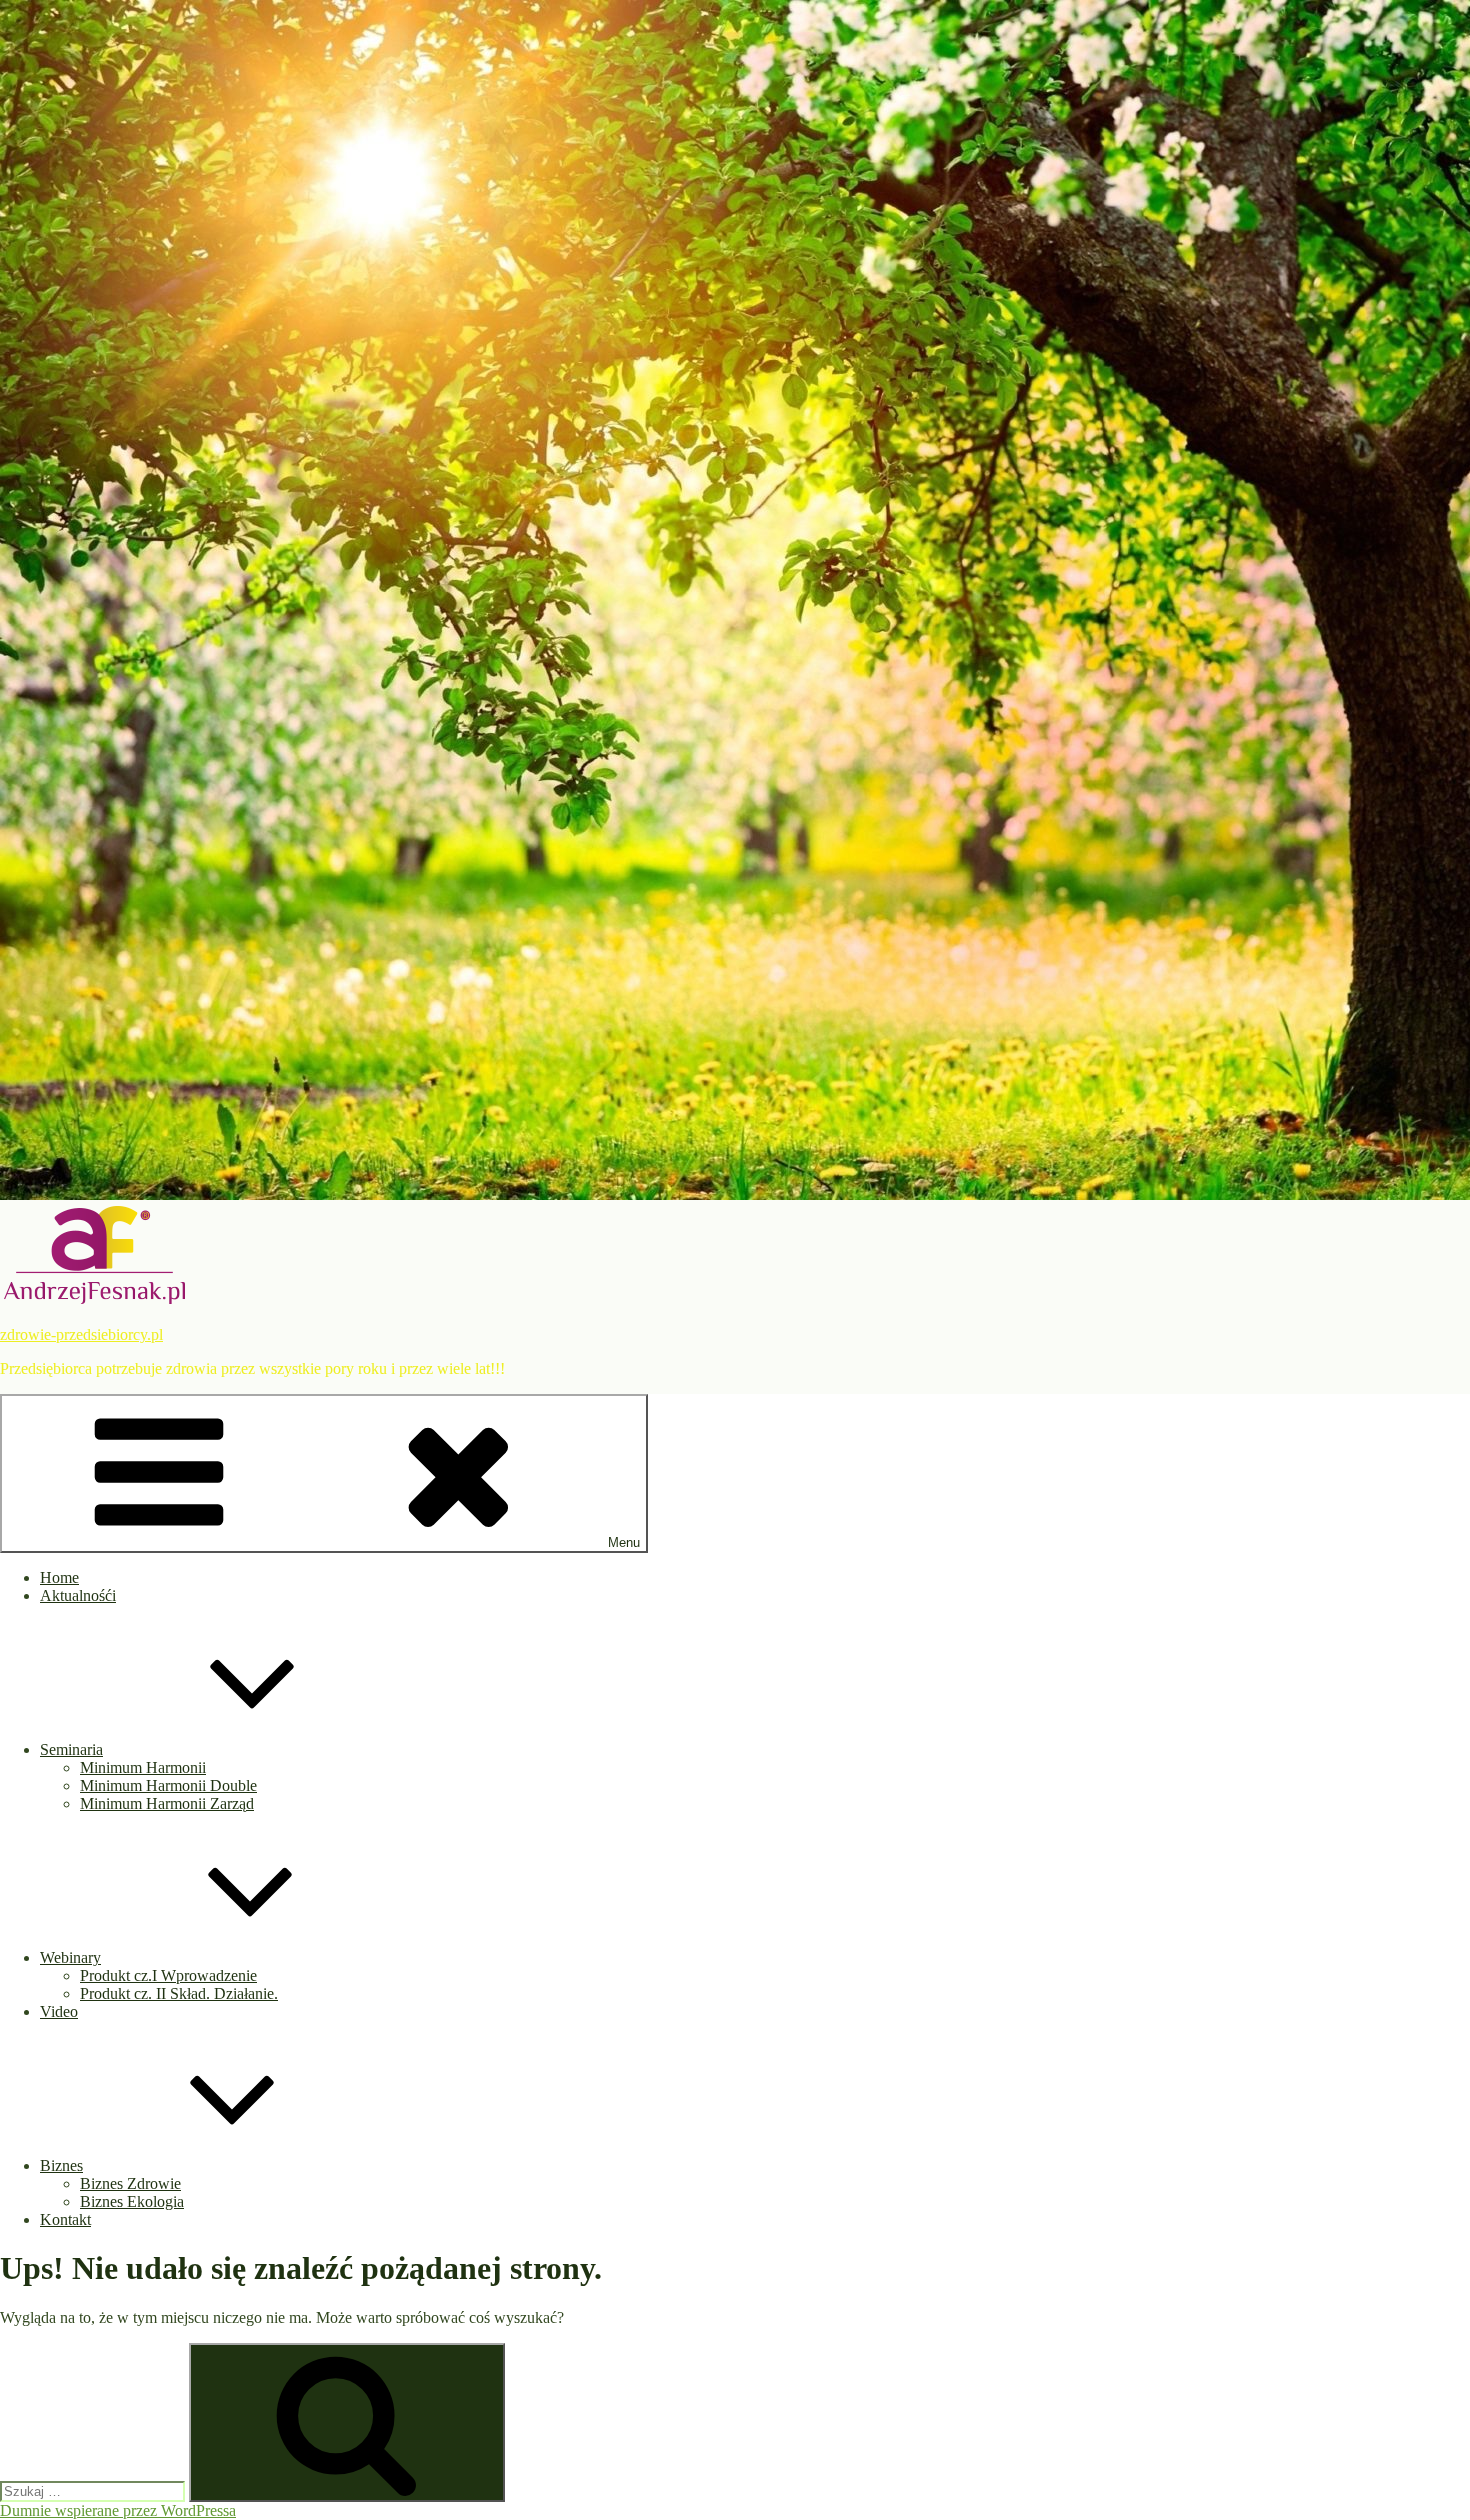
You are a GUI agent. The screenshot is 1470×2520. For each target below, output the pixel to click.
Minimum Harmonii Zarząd (167, 1803)
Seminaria (71, 1749)
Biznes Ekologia (132, 2201)
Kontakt (65, 2219)
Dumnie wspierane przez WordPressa (118, 2510)
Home (59, 1577)
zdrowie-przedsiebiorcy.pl (81, 1334)
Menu (624, 1542)
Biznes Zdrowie (130, 2183)
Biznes (61, 2165)
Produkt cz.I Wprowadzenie (168, 1975)
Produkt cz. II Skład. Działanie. (179, 1993)
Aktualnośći (78, 1595)
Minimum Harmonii (143, 1767)
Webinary (70, 1957)
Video (59, 2011)
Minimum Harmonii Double (168, 1785)
